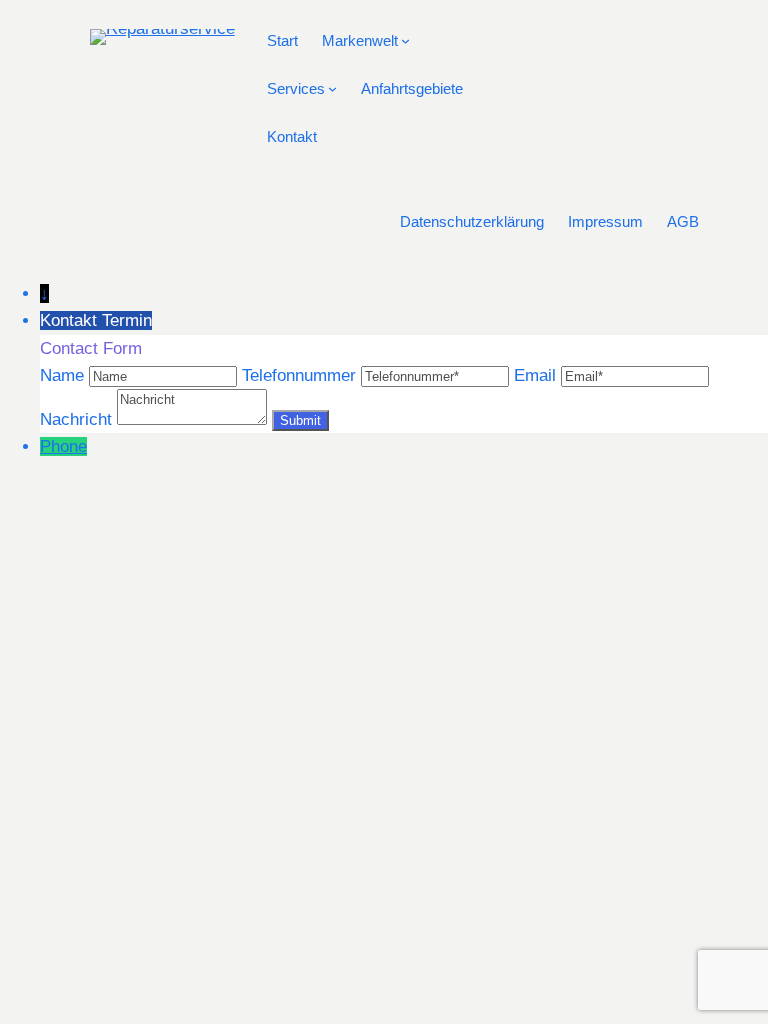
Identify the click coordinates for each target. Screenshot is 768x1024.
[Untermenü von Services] (332, 88)
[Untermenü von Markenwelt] (405, 40)
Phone (63, 446)
